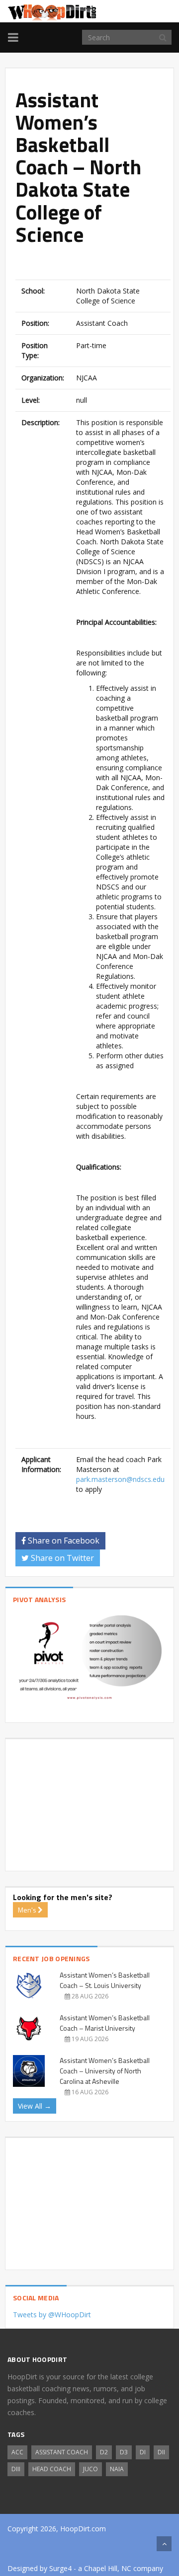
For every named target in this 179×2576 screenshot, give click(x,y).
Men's (28, 1910)
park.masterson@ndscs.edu (120, 1479)
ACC (17, 2452)
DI (143, 2452)
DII (161, 2452)
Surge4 (60, 2568)
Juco (90, 2469)
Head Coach (52, 2469)
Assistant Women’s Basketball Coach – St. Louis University (105, 1980)
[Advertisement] (97, 264)
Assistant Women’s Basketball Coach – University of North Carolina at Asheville (105, 2071)
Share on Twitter (61, 1558)
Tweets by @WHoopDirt (52, 2315)
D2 (104, 2452)
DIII (16, 2469)
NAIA (117, 2469)
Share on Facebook (63, 1541)
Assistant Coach (62, 2452)
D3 (124, 2452)
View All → (35, 2106)
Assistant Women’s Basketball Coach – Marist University (105, 2023)
